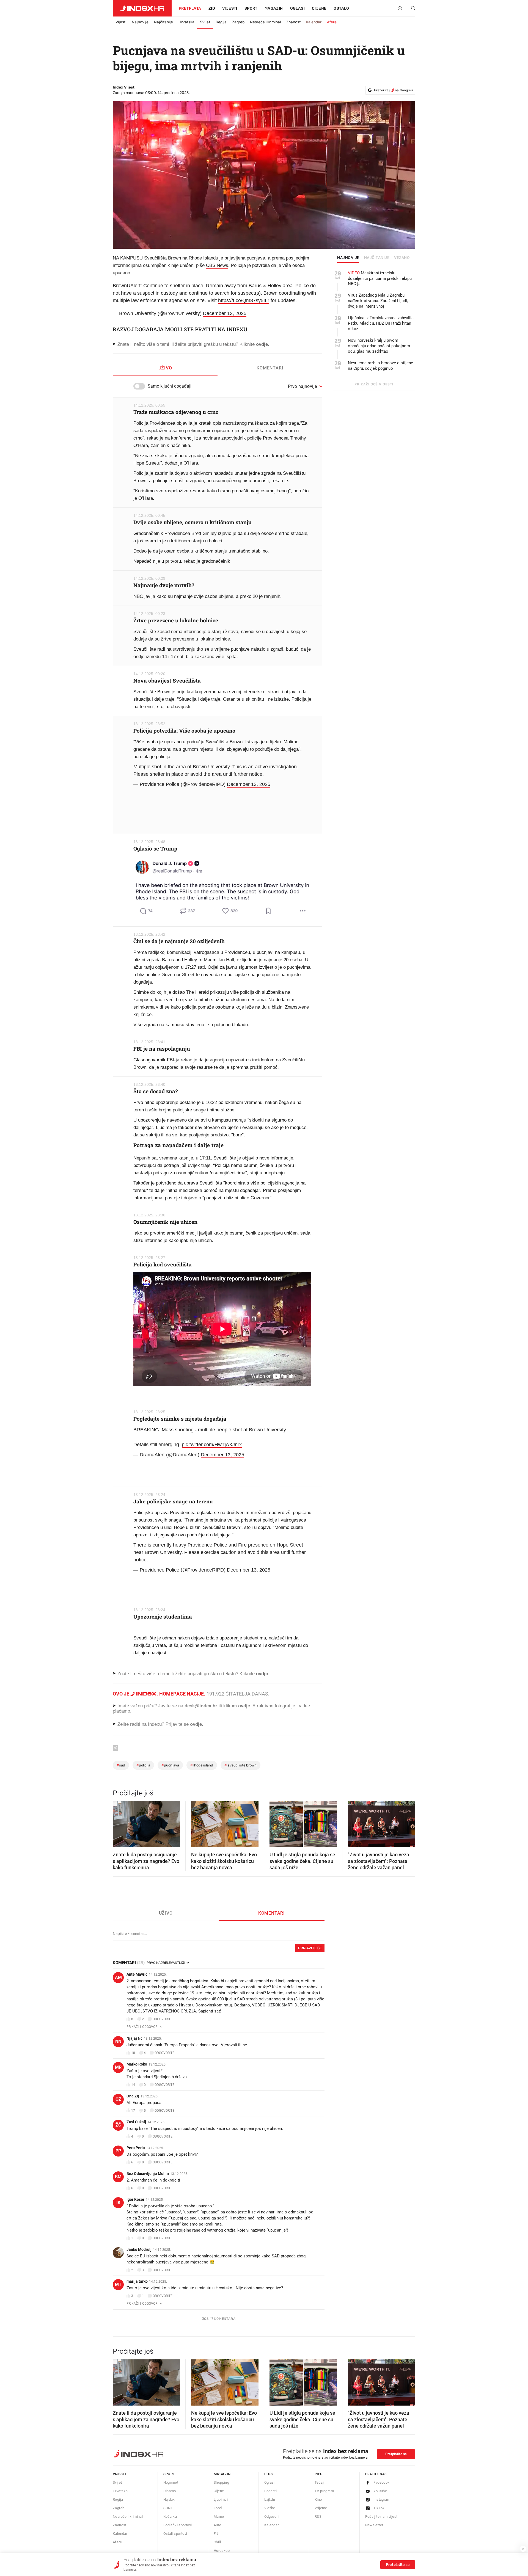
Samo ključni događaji (170, 386)
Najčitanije (163, 22)
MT (118, 2284)
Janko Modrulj (139, 2249)
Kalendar (314, 22)
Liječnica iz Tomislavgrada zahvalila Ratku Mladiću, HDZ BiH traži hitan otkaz (381, 323)
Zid (212, 8)
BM (118, 2177)
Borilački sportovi (178, 2525)
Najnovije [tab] (348, 258)
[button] (120, 1823)
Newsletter (374, 2525)
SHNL (168, 2508)
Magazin (222, 2474)
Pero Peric (136, 2148)
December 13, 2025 (225, 313)
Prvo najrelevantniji (166, 1963)
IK (118, 2203)
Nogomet (171, 2482)
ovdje (244, 1706)
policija (143, 1765)
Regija (221, 22)
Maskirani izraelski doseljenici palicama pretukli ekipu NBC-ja (380, 278)
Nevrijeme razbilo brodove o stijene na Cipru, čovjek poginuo (380, 366)
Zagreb (238, 22)
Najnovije (140, 22)
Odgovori (272, 2516)
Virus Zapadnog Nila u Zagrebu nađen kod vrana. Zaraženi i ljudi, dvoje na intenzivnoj (378, 301)
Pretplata (190, 8)
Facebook (382, 2482)
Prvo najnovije (302, 386)
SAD (121, 1765)
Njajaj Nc (134, 2038)
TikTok (379, 2508)
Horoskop (222, 2551)
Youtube (380, 2491)
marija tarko (137, 2281)
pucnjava (170, 1765)
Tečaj (319, 2482)
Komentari (270, 368)
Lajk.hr (270, 2499)
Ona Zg (133, 2096)
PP (118, 2151)
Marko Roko (137, 2064)
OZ (118, 2099)
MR (118, 2067)
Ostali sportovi (175, 2534)
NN (118, 2041)
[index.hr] (142, 8)
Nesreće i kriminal (265, 22)
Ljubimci (221, 2499)
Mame (219, 2516)
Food (218, 2508)
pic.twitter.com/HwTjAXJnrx (212, 1445)
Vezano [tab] (402, 258)
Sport (251, 8)
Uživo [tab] (165, 368)
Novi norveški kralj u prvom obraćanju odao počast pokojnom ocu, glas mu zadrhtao (379, 346)
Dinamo (170, 2491)
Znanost (293, 22)
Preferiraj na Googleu (393, 90)
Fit (216, 2534)
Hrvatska (186, 22)
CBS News (217, 265)
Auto (218, 2525)
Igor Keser (135, 2199)
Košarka (170, 2516)
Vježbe (270, 2508)
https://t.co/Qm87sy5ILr (244, 300)
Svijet (205, 22)
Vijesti (230, 8)
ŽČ (118, 2125)
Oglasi (297, 8)
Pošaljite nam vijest (381, 2516)
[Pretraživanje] (411, 9)
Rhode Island (202, 1765)
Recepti (271, 2491)
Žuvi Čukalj (136, 2122)
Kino (318, 2499)
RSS (318, 2516)
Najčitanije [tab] (377, 258)
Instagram (382, 2499)
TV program (324, 2491)
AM (118, 1977)
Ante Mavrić (137, 1974)
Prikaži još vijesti (374, 384)
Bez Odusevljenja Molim (148, 2174)
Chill (217, 2542)
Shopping (221, 2482)
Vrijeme (321, 2508)
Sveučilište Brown (240, 1765)
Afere (332, 22)
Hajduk (169, 2499)
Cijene (319, 8)
